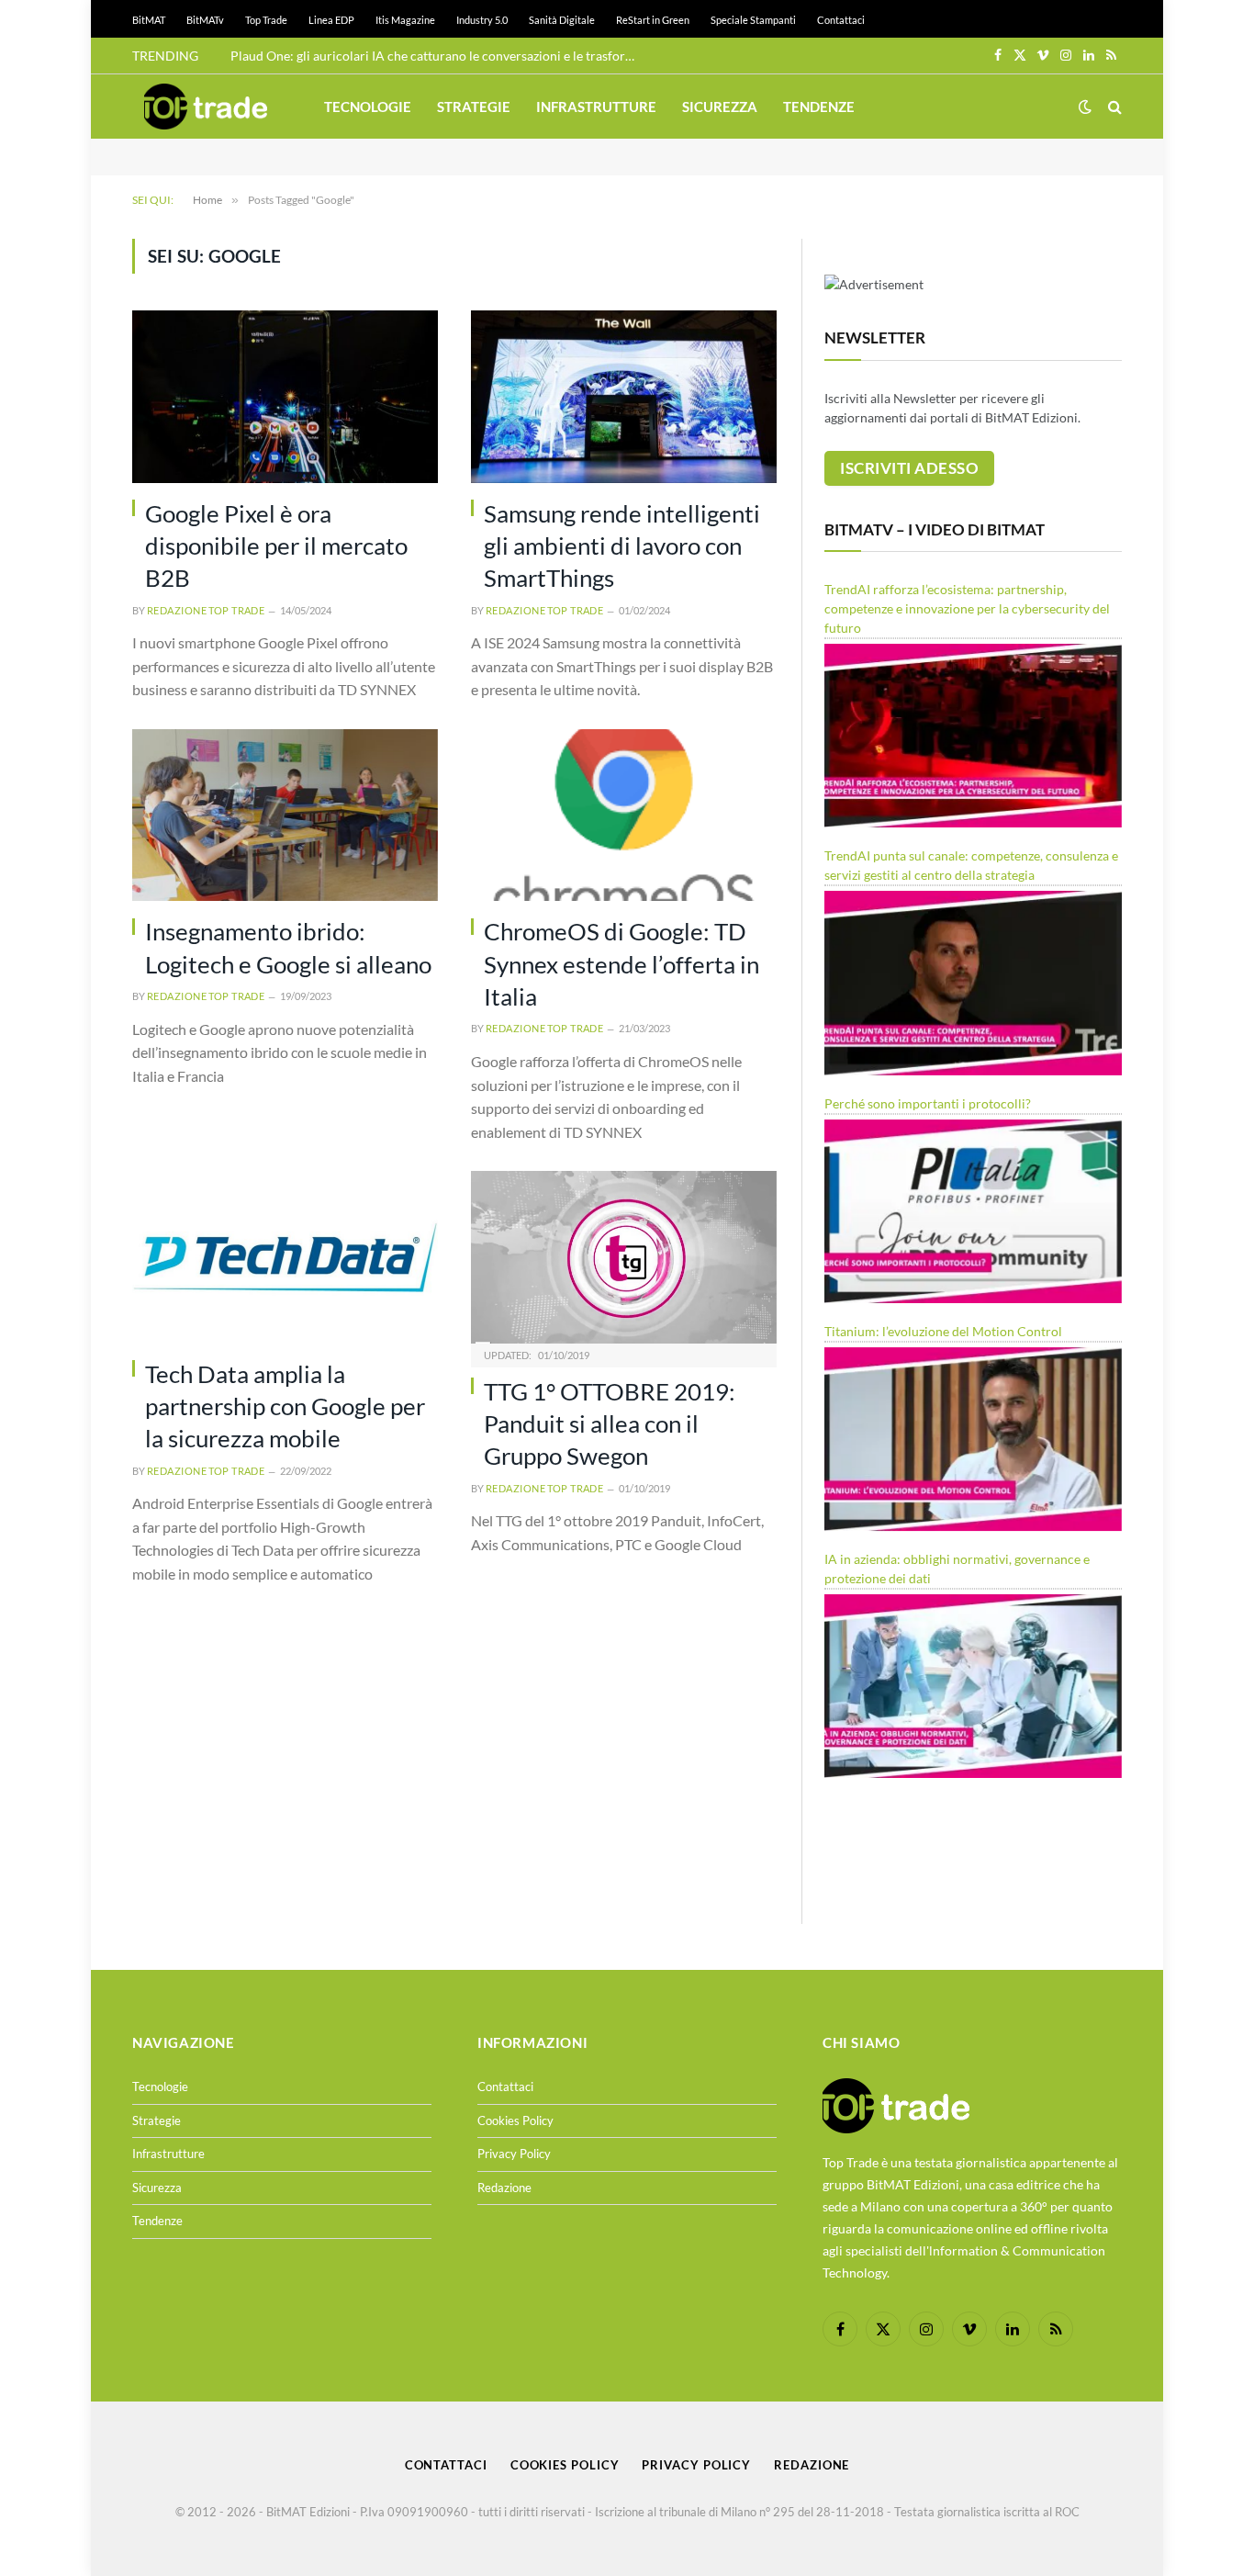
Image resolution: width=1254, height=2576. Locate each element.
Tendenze (819, 107)
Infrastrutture (596, 107)
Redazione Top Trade (206, 610)
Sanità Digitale (562, 20)
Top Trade (266, 20)
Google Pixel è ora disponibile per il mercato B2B (276, 546)
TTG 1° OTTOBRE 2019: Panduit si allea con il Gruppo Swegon (610, 1424)
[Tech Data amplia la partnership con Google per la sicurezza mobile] (285, 1257)
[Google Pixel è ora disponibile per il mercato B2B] (285, 396)
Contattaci (841, 20)
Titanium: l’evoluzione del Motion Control (943, 1331)
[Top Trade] (206, 107)
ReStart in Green (653, 20)
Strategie (474, 107)
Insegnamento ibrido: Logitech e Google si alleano (288, 947)
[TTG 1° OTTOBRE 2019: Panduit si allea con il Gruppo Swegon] (624, 1257)
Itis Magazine (405, 20)
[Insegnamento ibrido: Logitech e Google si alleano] (285, 815)
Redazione (504, 2188)
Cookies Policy (515, 2120)
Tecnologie (368, 107)
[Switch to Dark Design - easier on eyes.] (1085, 107)
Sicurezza (720, 107)
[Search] (1113, 107)
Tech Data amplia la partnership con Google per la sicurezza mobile (285, 1406)
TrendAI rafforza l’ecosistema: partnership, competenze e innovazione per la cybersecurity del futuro (967, 608)
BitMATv (205, 20)
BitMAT (149, 20)
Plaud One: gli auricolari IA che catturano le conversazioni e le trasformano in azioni (437, 56)
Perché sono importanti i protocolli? (928, 1103)
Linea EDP (331, 20)
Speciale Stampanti (753, 20)
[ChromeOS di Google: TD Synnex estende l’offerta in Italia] (624, 815)
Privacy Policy (514, 2154)
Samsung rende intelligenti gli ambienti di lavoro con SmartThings (622, 546)
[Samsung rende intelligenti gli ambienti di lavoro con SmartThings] (624, 396)
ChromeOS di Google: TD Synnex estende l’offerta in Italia (621, 964)
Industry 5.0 (482, 20)
